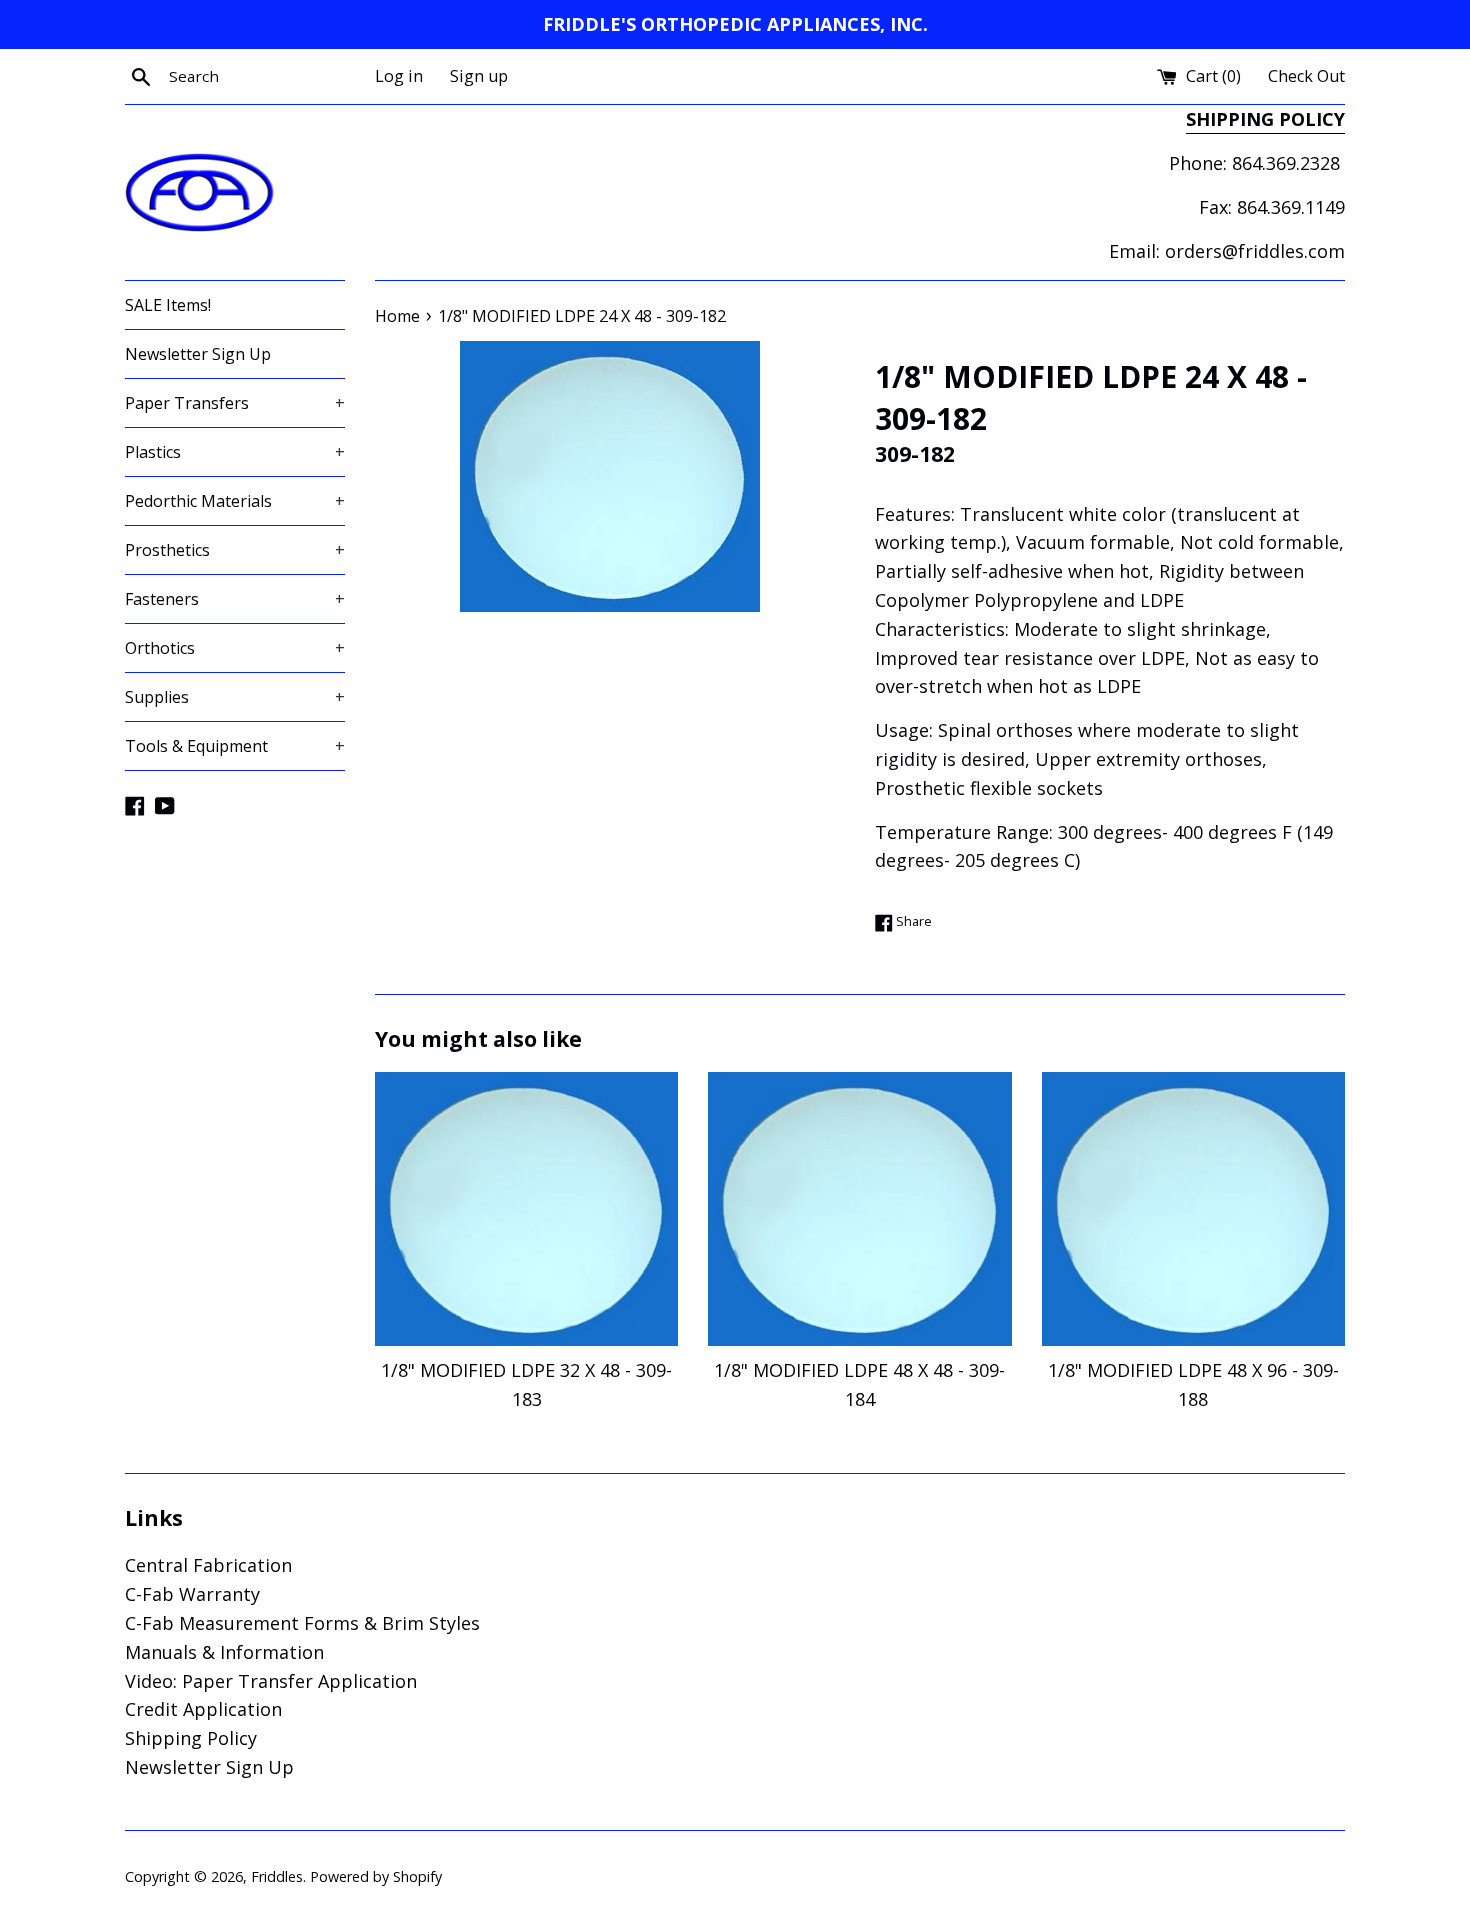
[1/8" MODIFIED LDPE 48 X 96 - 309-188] (1193, 1209)
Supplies (235, 697)
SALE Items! (168, 305)
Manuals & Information (224, 1652)
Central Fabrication (208, 1565)
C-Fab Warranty (192, 1594)
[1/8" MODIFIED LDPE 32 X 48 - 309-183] (526, 1209)
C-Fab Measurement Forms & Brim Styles (302, 1623)
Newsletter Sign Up (198, 354)
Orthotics (235, 648)
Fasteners (235, 599)
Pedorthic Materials (235, 501)
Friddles (277, 1876)
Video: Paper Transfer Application (271, 1681)
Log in (399, 76)
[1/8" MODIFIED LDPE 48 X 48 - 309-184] (859, 1209)
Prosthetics (235, 550)
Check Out (1306, 76)
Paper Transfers (235, 403)
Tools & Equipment (235, 746)
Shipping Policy (191, 1738)
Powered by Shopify (376, 1876)
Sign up (479, 76)
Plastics (235, 452)
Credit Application (203, 1709)
